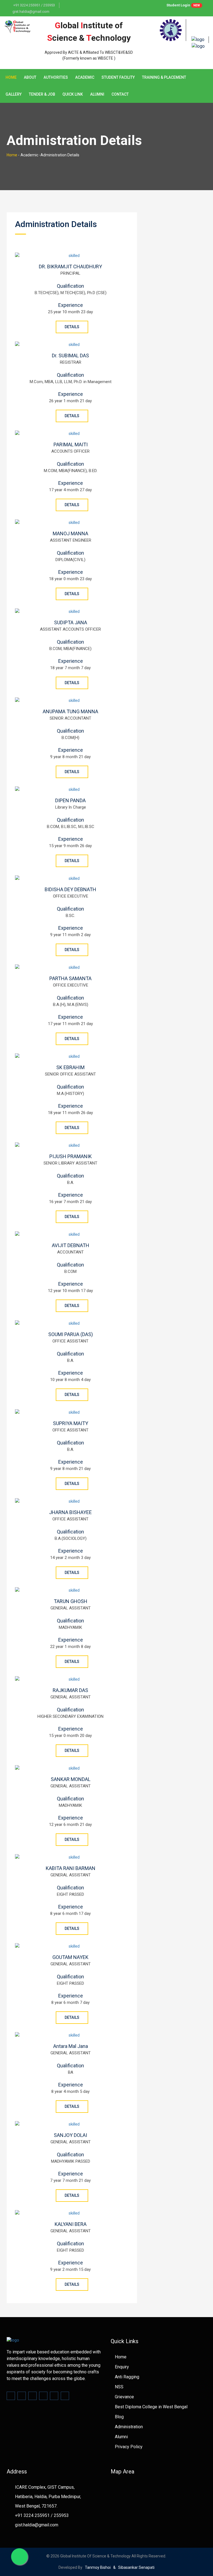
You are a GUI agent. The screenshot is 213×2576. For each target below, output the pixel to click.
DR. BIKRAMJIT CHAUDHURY (70, 267)
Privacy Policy (129, 2447)
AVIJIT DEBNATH (71, 1245)
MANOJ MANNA (70, 533)
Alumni (97, 94)
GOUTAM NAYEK (70, 1957)
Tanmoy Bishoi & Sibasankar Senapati (118, 2567)
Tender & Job (42, 94)
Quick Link (73, 94)
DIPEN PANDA (70, 800)
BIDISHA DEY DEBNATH (70, 889)
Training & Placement (164, 77)
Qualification (70, 286)
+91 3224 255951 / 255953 (34, 5)
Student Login (183, 5)
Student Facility (118, 77)
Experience (71, 305)
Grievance (124, 2397)
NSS (119, 2387)
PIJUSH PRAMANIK (71, 1156)
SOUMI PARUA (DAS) (71, 1334)
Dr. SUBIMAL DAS (70, 356)
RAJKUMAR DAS (70, 1690)
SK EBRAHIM (70, 1067)
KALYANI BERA (71, 2224)
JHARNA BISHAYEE (70, 1512)
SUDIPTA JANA (71, 622)
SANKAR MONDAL (71, 1779)
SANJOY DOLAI (70, 2135)
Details (72, 327)
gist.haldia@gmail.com (31, 12)
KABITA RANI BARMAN (71, 1868)
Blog (119, 2417)
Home (11, 77)
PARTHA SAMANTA (70, 978)
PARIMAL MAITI (71, 444)
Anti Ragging (127, 2377)
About (30, 77)
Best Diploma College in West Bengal (151, 2407)
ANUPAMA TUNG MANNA (70, 711)
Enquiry (122, 2367)
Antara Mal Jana (71, 2046)
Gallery (14, 94)
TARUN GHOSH (71, 1601)
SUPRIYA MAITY (71, 1423)
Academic (85, 77)
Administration (129, 2427)
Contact (120, 94)
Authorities (56, 77)
